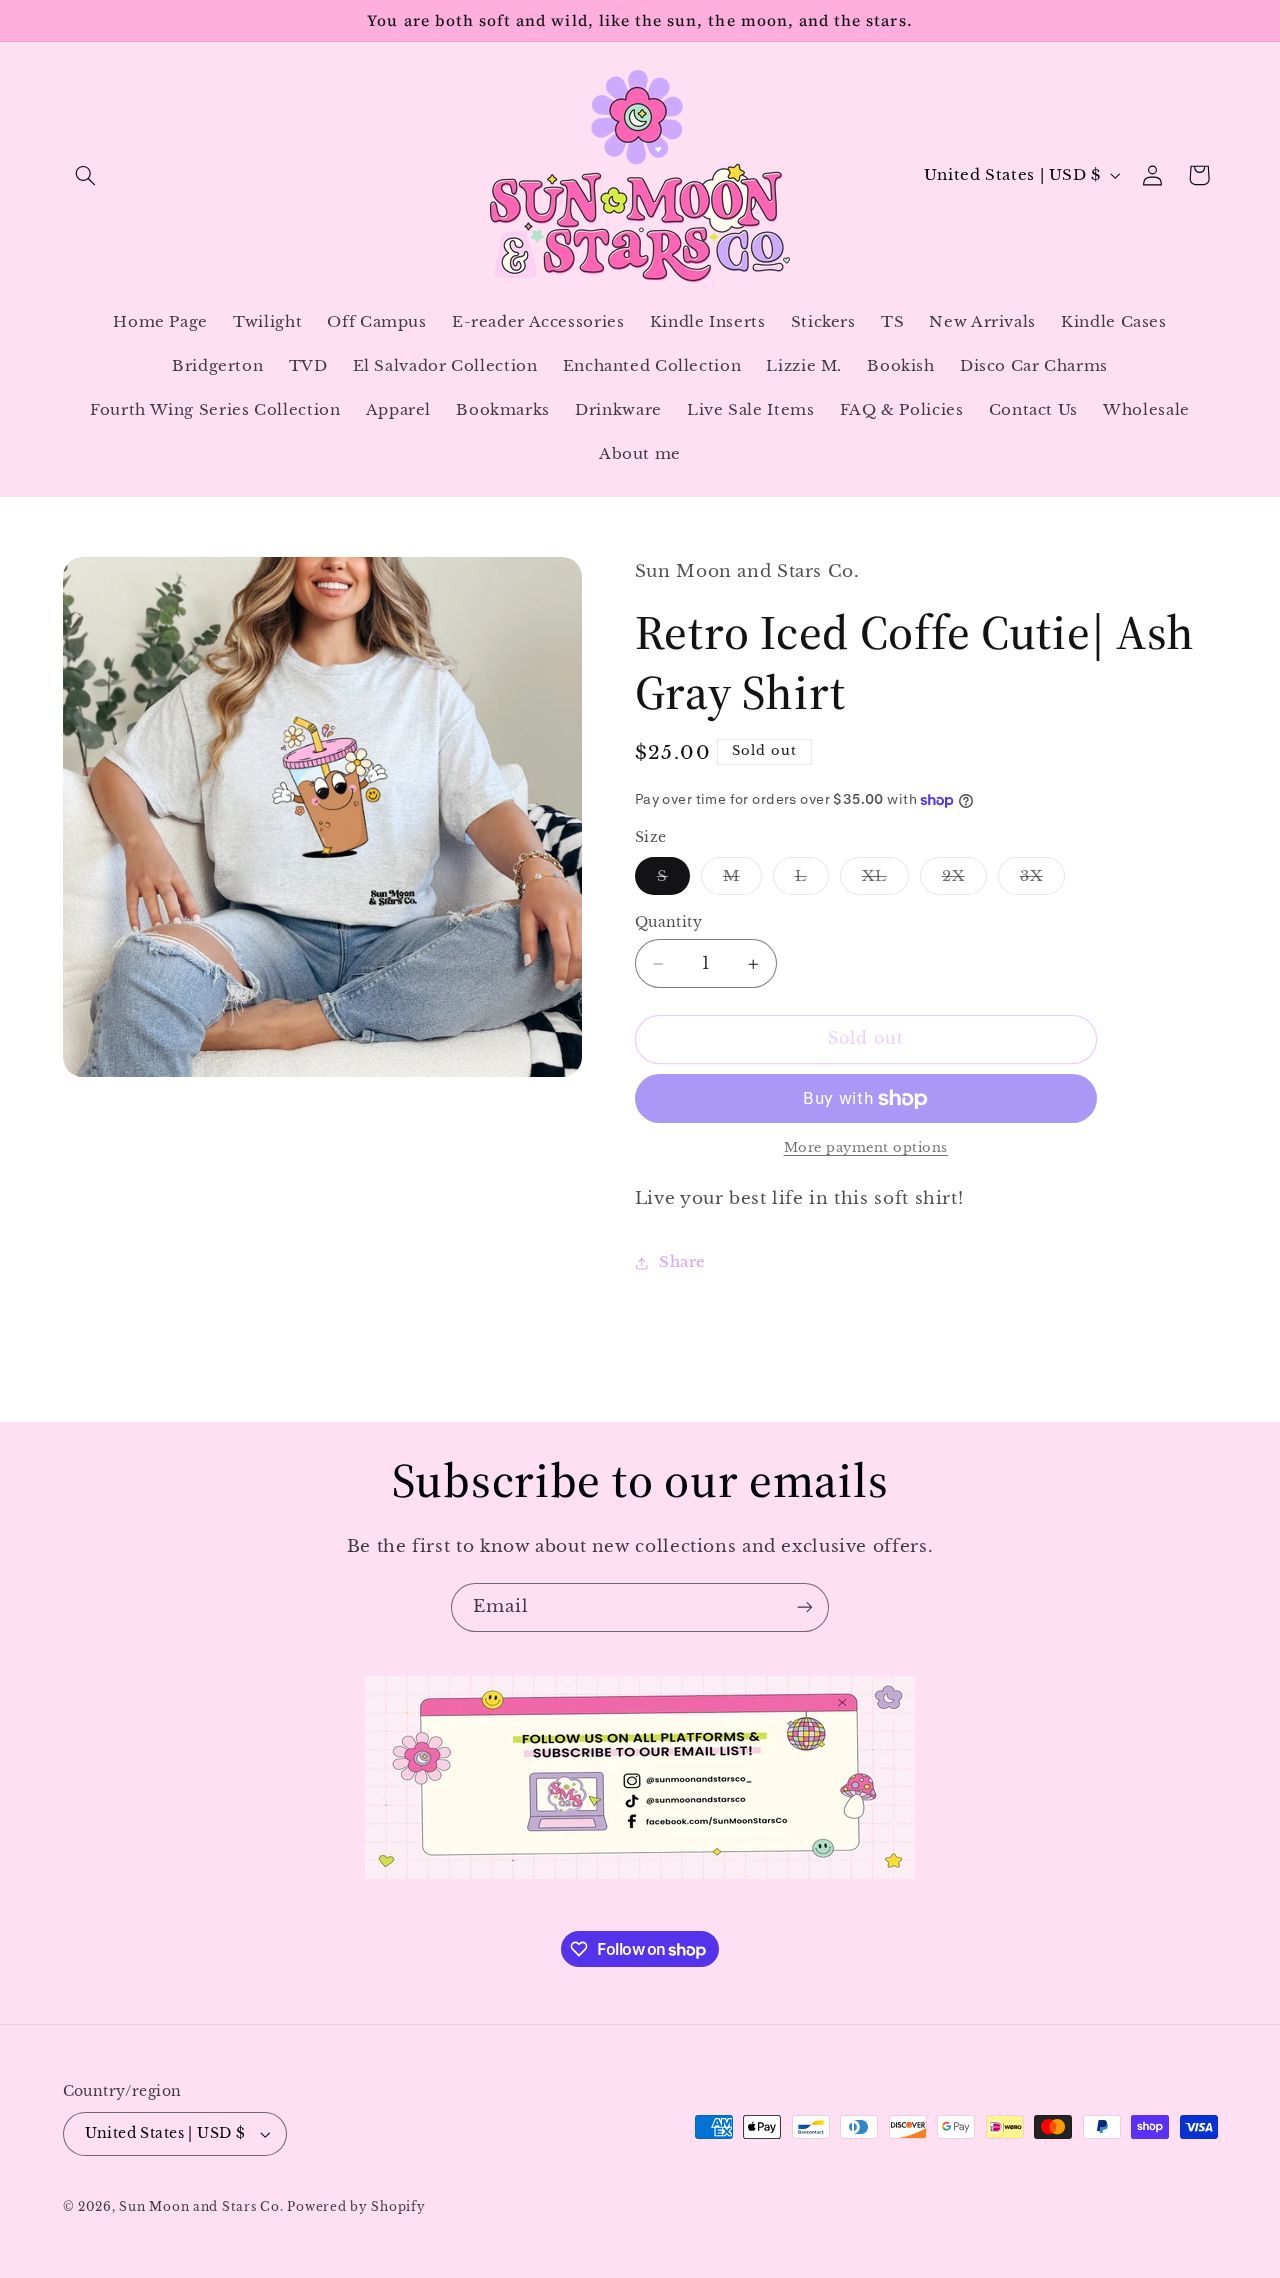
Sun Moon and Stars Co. (203, 2207)
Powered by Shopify (356, 2207)
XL (885, 880)
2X (964, 880)
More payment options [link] (866, 1148)
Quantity (668, 922)
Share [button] (682, 1263)
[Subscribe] (805, 1607)
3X (1042, 880)
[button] (86, 175)
